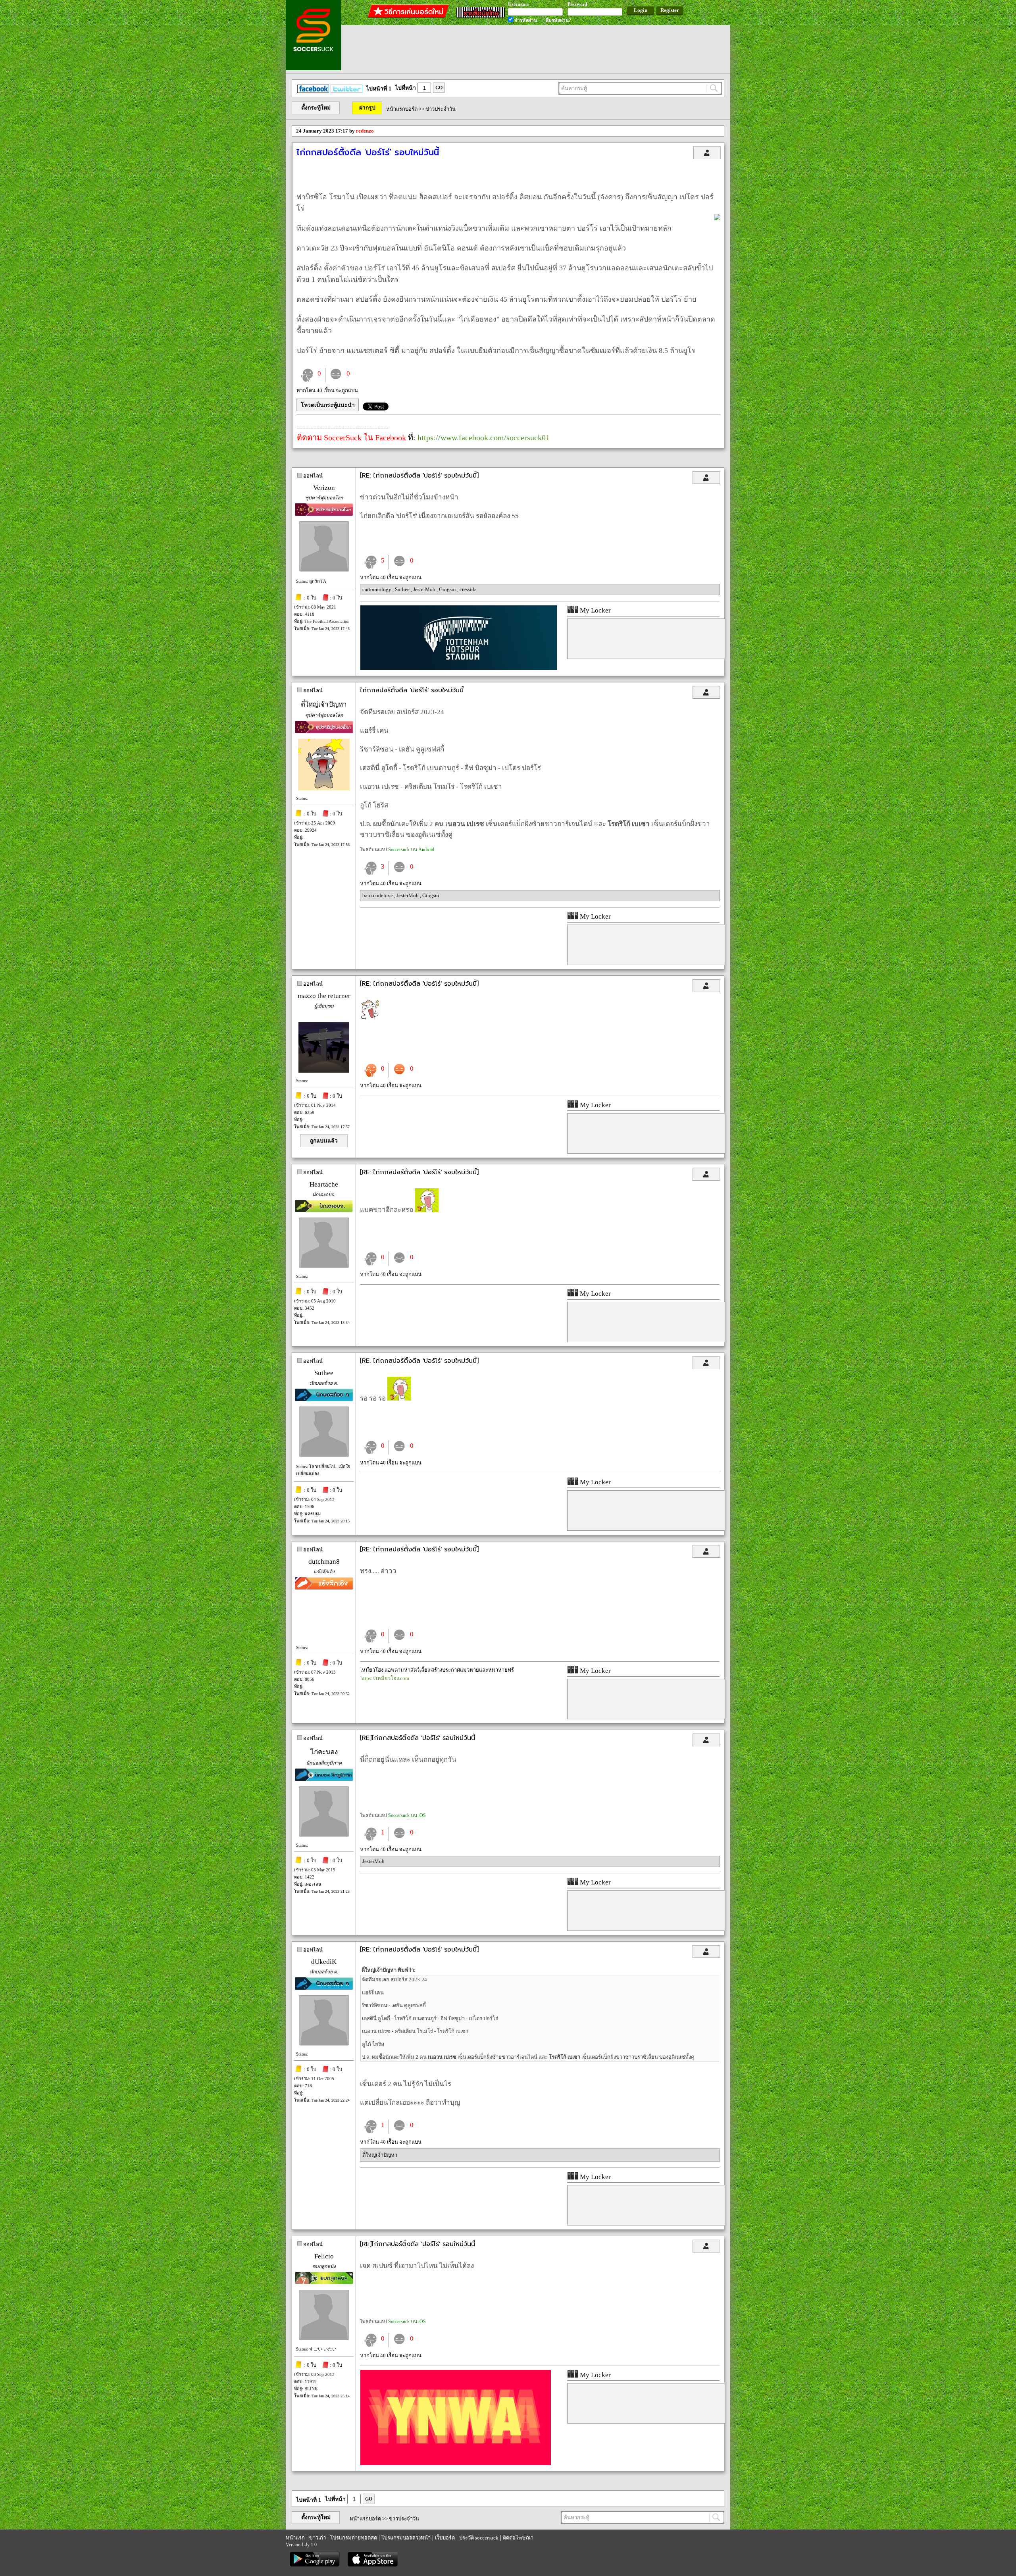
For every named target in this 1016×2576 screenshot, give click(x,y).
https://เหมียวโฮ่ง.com (385, 1678)
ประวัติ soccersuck (479, 2538)
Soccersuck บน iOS (407, 1815)
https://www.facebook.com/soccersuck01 (484, 437)
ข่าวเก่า (317, 2538)
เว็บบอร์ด (445, 2538)
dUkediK (324, 1962)
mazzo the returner (324, 996)
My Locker (595, 610)
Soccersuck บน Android (411, 850)
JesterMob (425, 589)
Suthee (403, 589)
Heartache (324, 1184)
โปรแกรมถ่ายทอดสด (354, 2538)
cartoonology (377, 589)
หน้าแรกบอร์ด (402, 109)
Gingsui (448, 589)
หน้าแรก (295, 2538)
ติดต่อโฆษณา (518, 2538)
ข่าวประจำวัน (441, 109)
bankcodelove (378, 895)
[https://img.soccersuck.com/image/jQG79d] (459, 668)
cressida (468, 589)
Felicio (324, 2256)
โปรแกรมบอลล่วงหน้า (406, 2538)
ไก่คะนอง (324, 1752)
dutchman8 (324, 1562)
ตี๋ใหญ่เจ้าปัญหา (324, 704)
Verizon (324, 488)
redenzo (365, 131)
